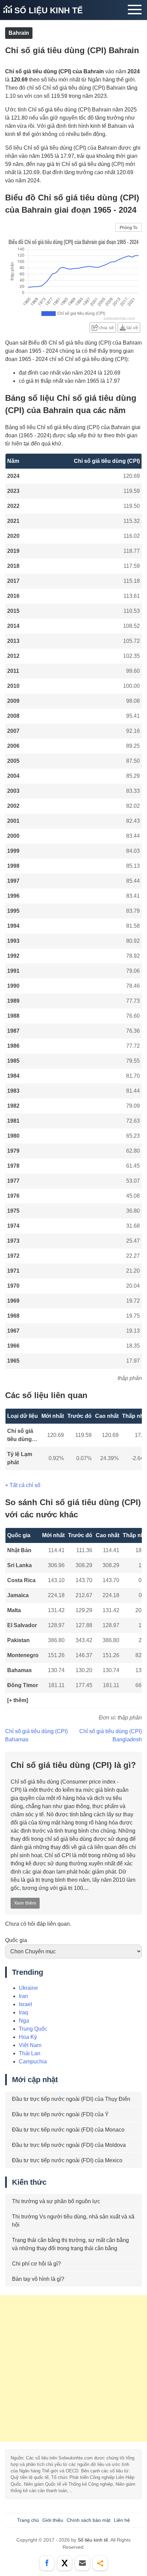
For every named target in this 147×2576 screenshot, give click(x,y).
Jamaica (18, 1595)
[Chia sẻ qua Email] (82, 2563)
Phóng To (129, 228)
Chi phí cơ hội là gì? (36, 2264)
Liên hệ (122, 2520)
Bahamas (19, 1670)
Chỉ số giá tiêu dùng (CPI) (20, 1436)
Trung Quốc (33, 2029)
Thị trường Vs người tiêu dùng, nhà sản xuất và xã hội (73, 2221)
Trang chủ (28, 2520)
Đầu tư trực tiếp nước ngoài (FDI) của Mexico (67, 2160)
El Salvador (22, 1625)
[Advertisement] (73, 2368)
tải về (132, 328)
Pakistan (18, 1640)
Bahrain (19, 33)
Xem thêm (25, 1903)
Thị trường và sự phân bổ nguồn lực (56, 2201)
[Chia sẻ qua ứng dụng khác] (100, 2563)
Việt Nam (30, 2045)
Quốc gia (16, 1940)
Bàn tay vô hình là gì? (38, 2279)
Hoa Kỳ (28, 2037)
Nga (24, 2021)
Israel (25, 2004)
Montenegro (23, 1655)
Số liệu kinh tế (47, 10)
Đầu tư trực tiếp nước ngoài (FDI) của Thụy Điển (71, 2099)
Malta (14, 1610)
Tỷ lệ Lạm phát (20, 1458)
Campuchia (33, 2062)
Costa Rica (21, 1580)
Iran (23, 1996)
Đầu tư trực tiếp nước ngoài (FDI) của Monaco (68, 2130)
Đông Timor (23, 1685)
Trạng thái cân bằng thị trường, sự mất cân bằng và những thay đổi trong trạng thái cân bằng (70, 2244)
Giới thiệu (53, 2520)
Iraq (23, 2012)
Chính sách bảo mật (89, 2520)
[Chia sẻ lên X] (65, 2563)
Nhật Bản (19, 1550)
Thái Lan (30, 2053)
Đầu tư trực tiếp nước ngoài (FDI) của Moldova (69, 2145)
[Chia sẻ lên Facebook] (47, 2563)
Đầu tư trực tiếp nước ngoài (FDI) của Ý (60, 2114)
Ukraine (28, 1988)
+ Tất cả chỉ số (23, 1485)
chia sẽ (106, 328)
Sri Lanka (19, 1565)
